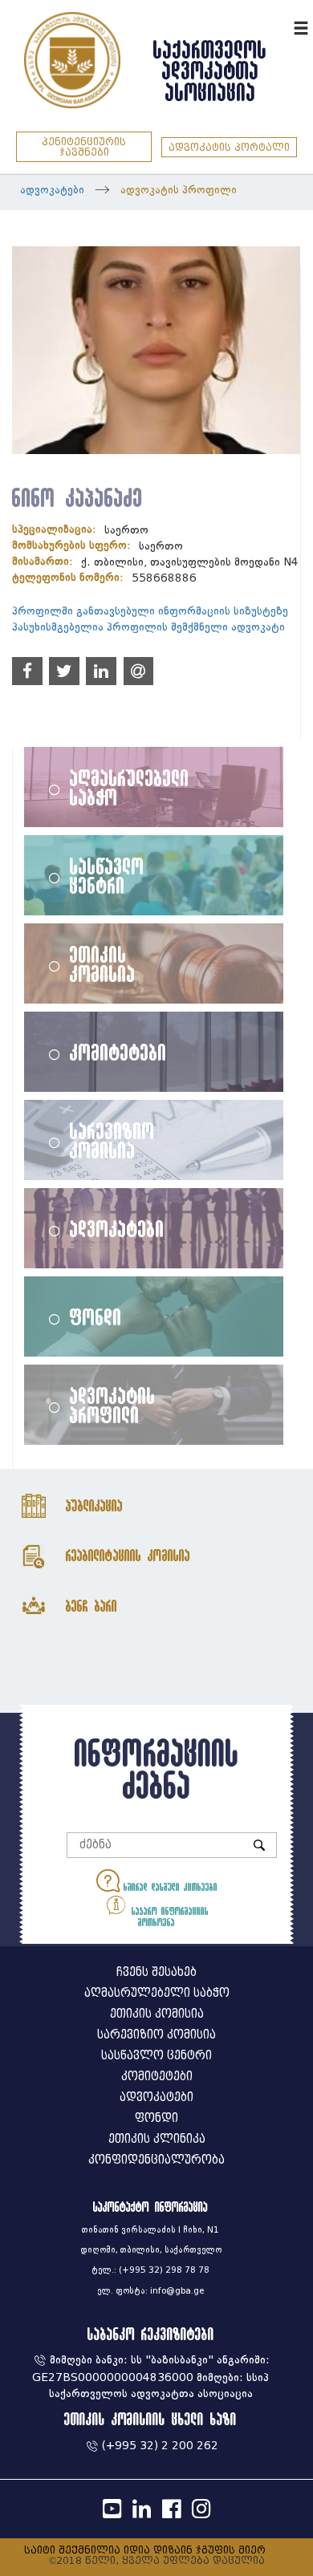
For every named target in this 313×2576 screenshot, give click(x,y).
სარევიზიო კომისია (112, 1140)
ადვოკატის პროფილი (179, 190)
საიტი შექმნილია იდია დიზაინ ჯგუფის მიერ (145, 2550)
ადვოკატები (52, 190)
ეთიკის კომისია (103, 963)
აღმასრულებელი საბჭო (130, 787)
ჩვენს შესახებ (156, 1972)
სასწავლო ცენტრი (107, 875)
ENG (279, 26)
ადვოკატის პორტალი (229, 147)
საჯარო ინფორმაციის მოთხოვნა (168, 1917)
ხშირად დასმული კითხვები (169, 1887)
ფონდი (96, 1316)
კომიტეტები (118, 1052)
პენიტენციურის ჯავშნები (84, 147)
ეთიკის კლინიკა (157, 2139)
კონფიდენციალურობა (156, 2160)
